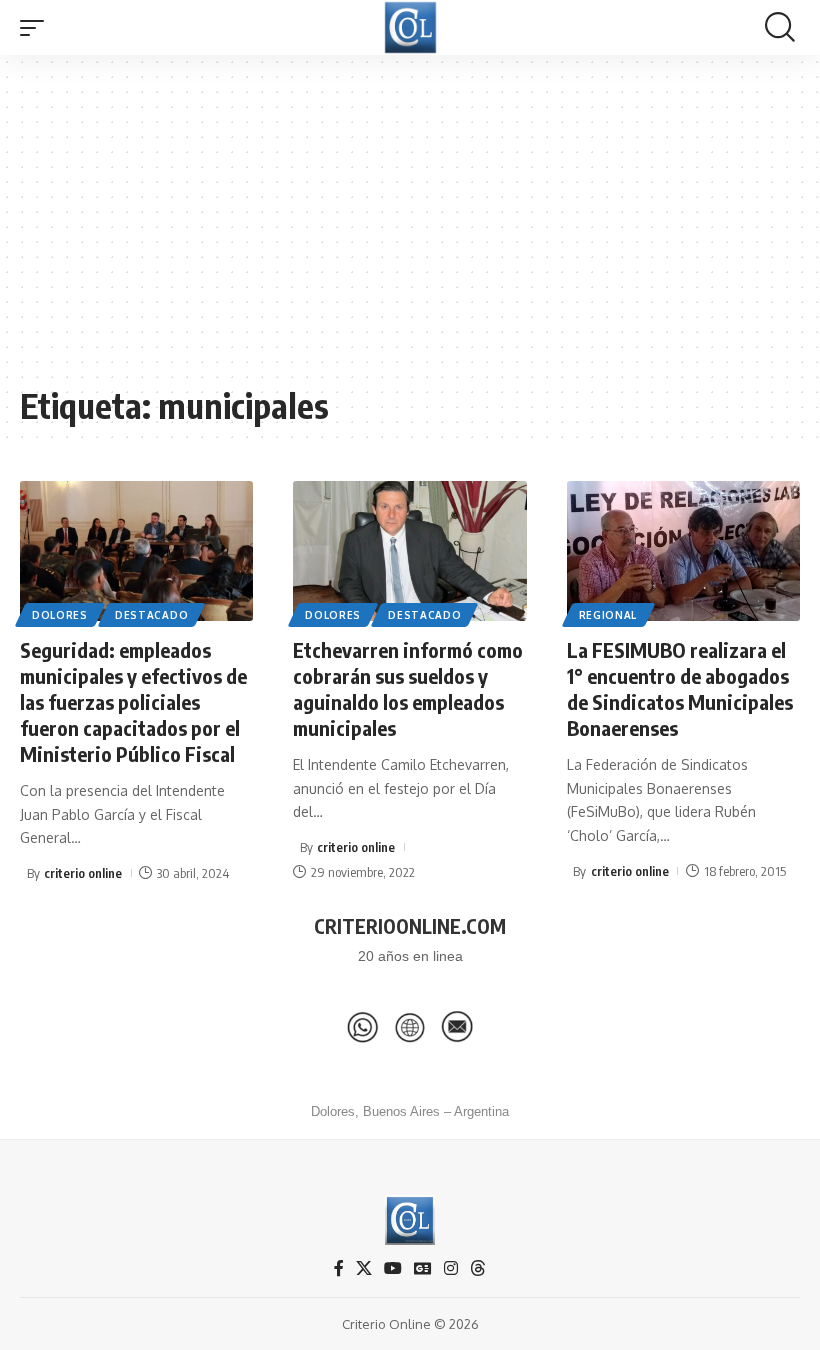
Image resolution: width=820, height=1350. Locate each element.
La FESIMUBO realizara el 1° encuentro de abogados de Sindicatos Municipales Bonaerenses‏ (680, 688)
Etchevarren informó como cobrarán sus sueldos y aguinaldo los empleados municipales (408, 688)
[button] (37, 28)
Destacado (151, 615)
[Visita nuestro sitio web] (410, 1027)
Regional (608, 615)
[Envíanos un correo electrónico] (457, 1027)
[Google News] (423, 1268)
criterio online (83, 873)
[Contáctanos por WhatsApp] (363, 1027)
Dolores (60, 615)
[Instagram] (451, 1268)
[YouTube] (393, 1268)
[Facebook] (339, 1268)
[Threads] (478, 1268)
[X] (364, 1268)
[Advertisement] (410, 230)
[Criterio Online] (410, 27)
